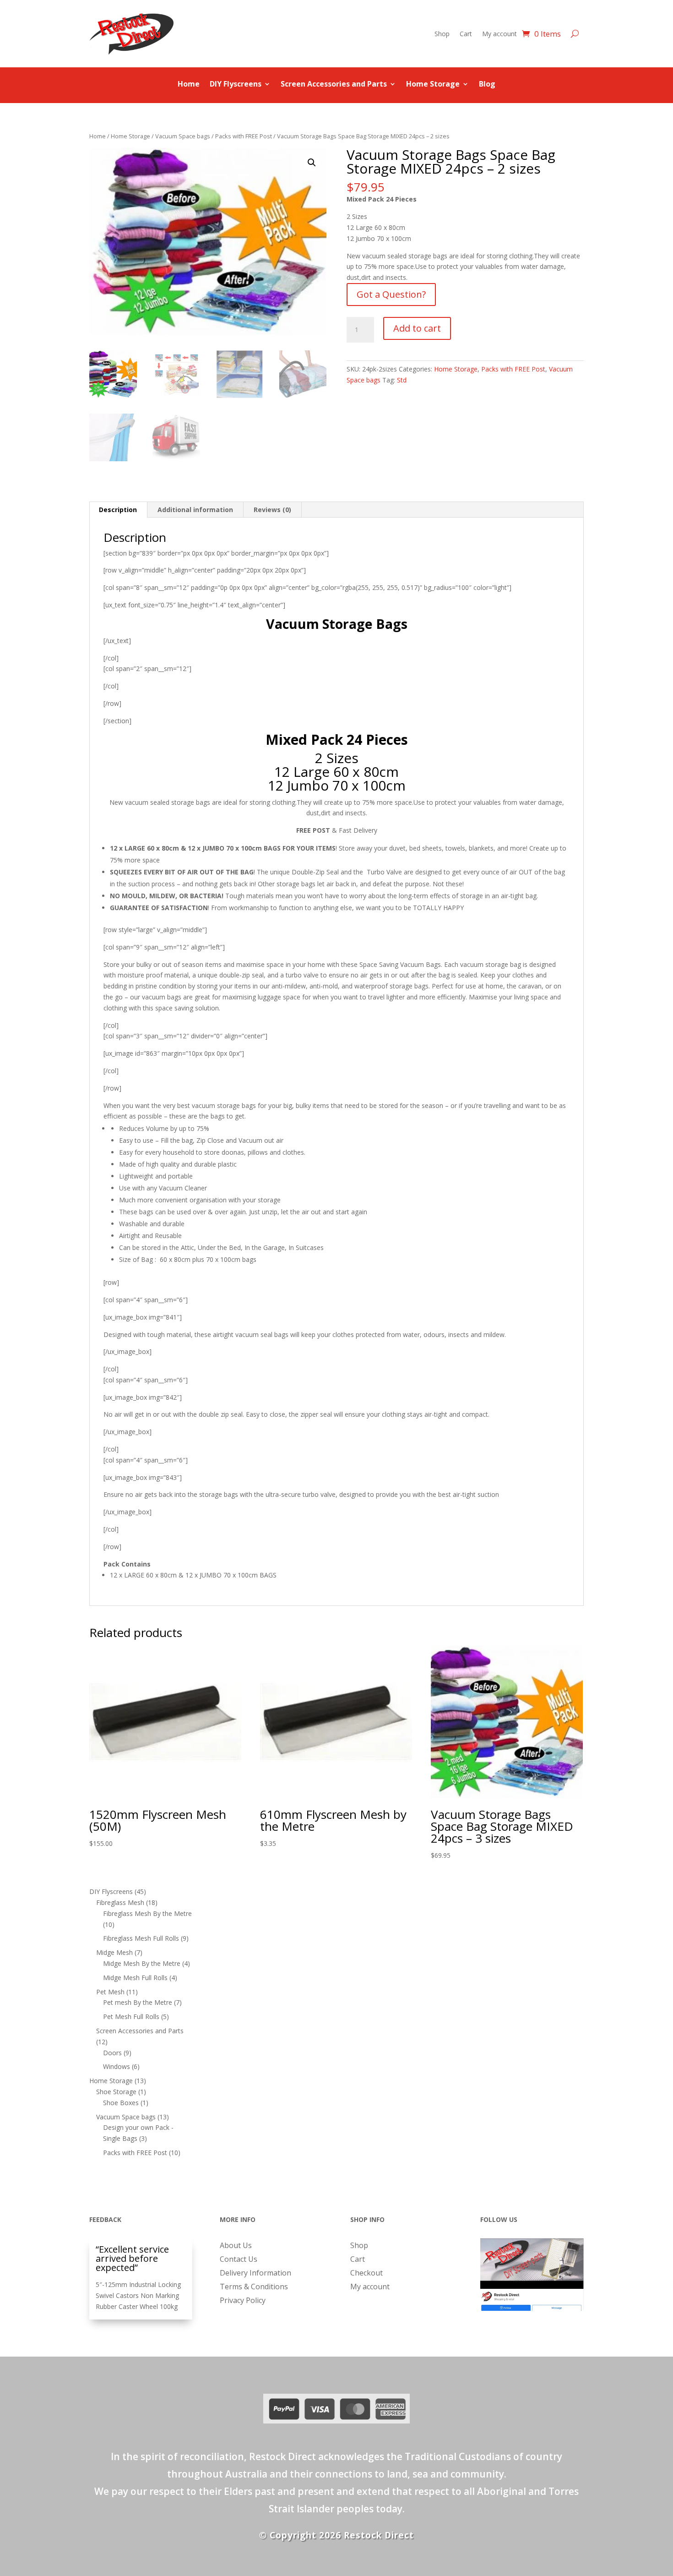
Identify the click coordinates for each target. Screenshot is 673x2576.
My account (499, 34)
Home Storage (433, 85)
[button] (312, 163)
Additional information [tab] (195, 510)
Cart (466, 34)
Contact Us (239, 2260)
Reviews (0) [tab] (272, 510)
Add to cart (417, 328)
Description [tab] (118, 510)
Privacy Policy (243, 2301)
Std (402, 380)
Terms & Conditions (254, 2287)
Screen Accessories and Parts (334, 85)
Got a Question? (391, 294)
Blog (487, 85)
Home (189, 85)
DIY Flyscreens (236, 85)
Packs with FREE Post (244, 136)
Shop (442, 34)
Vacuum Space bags (183, 136)
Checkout (366, 2274)
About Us (236, 2246)
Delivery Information (255, 2274)
